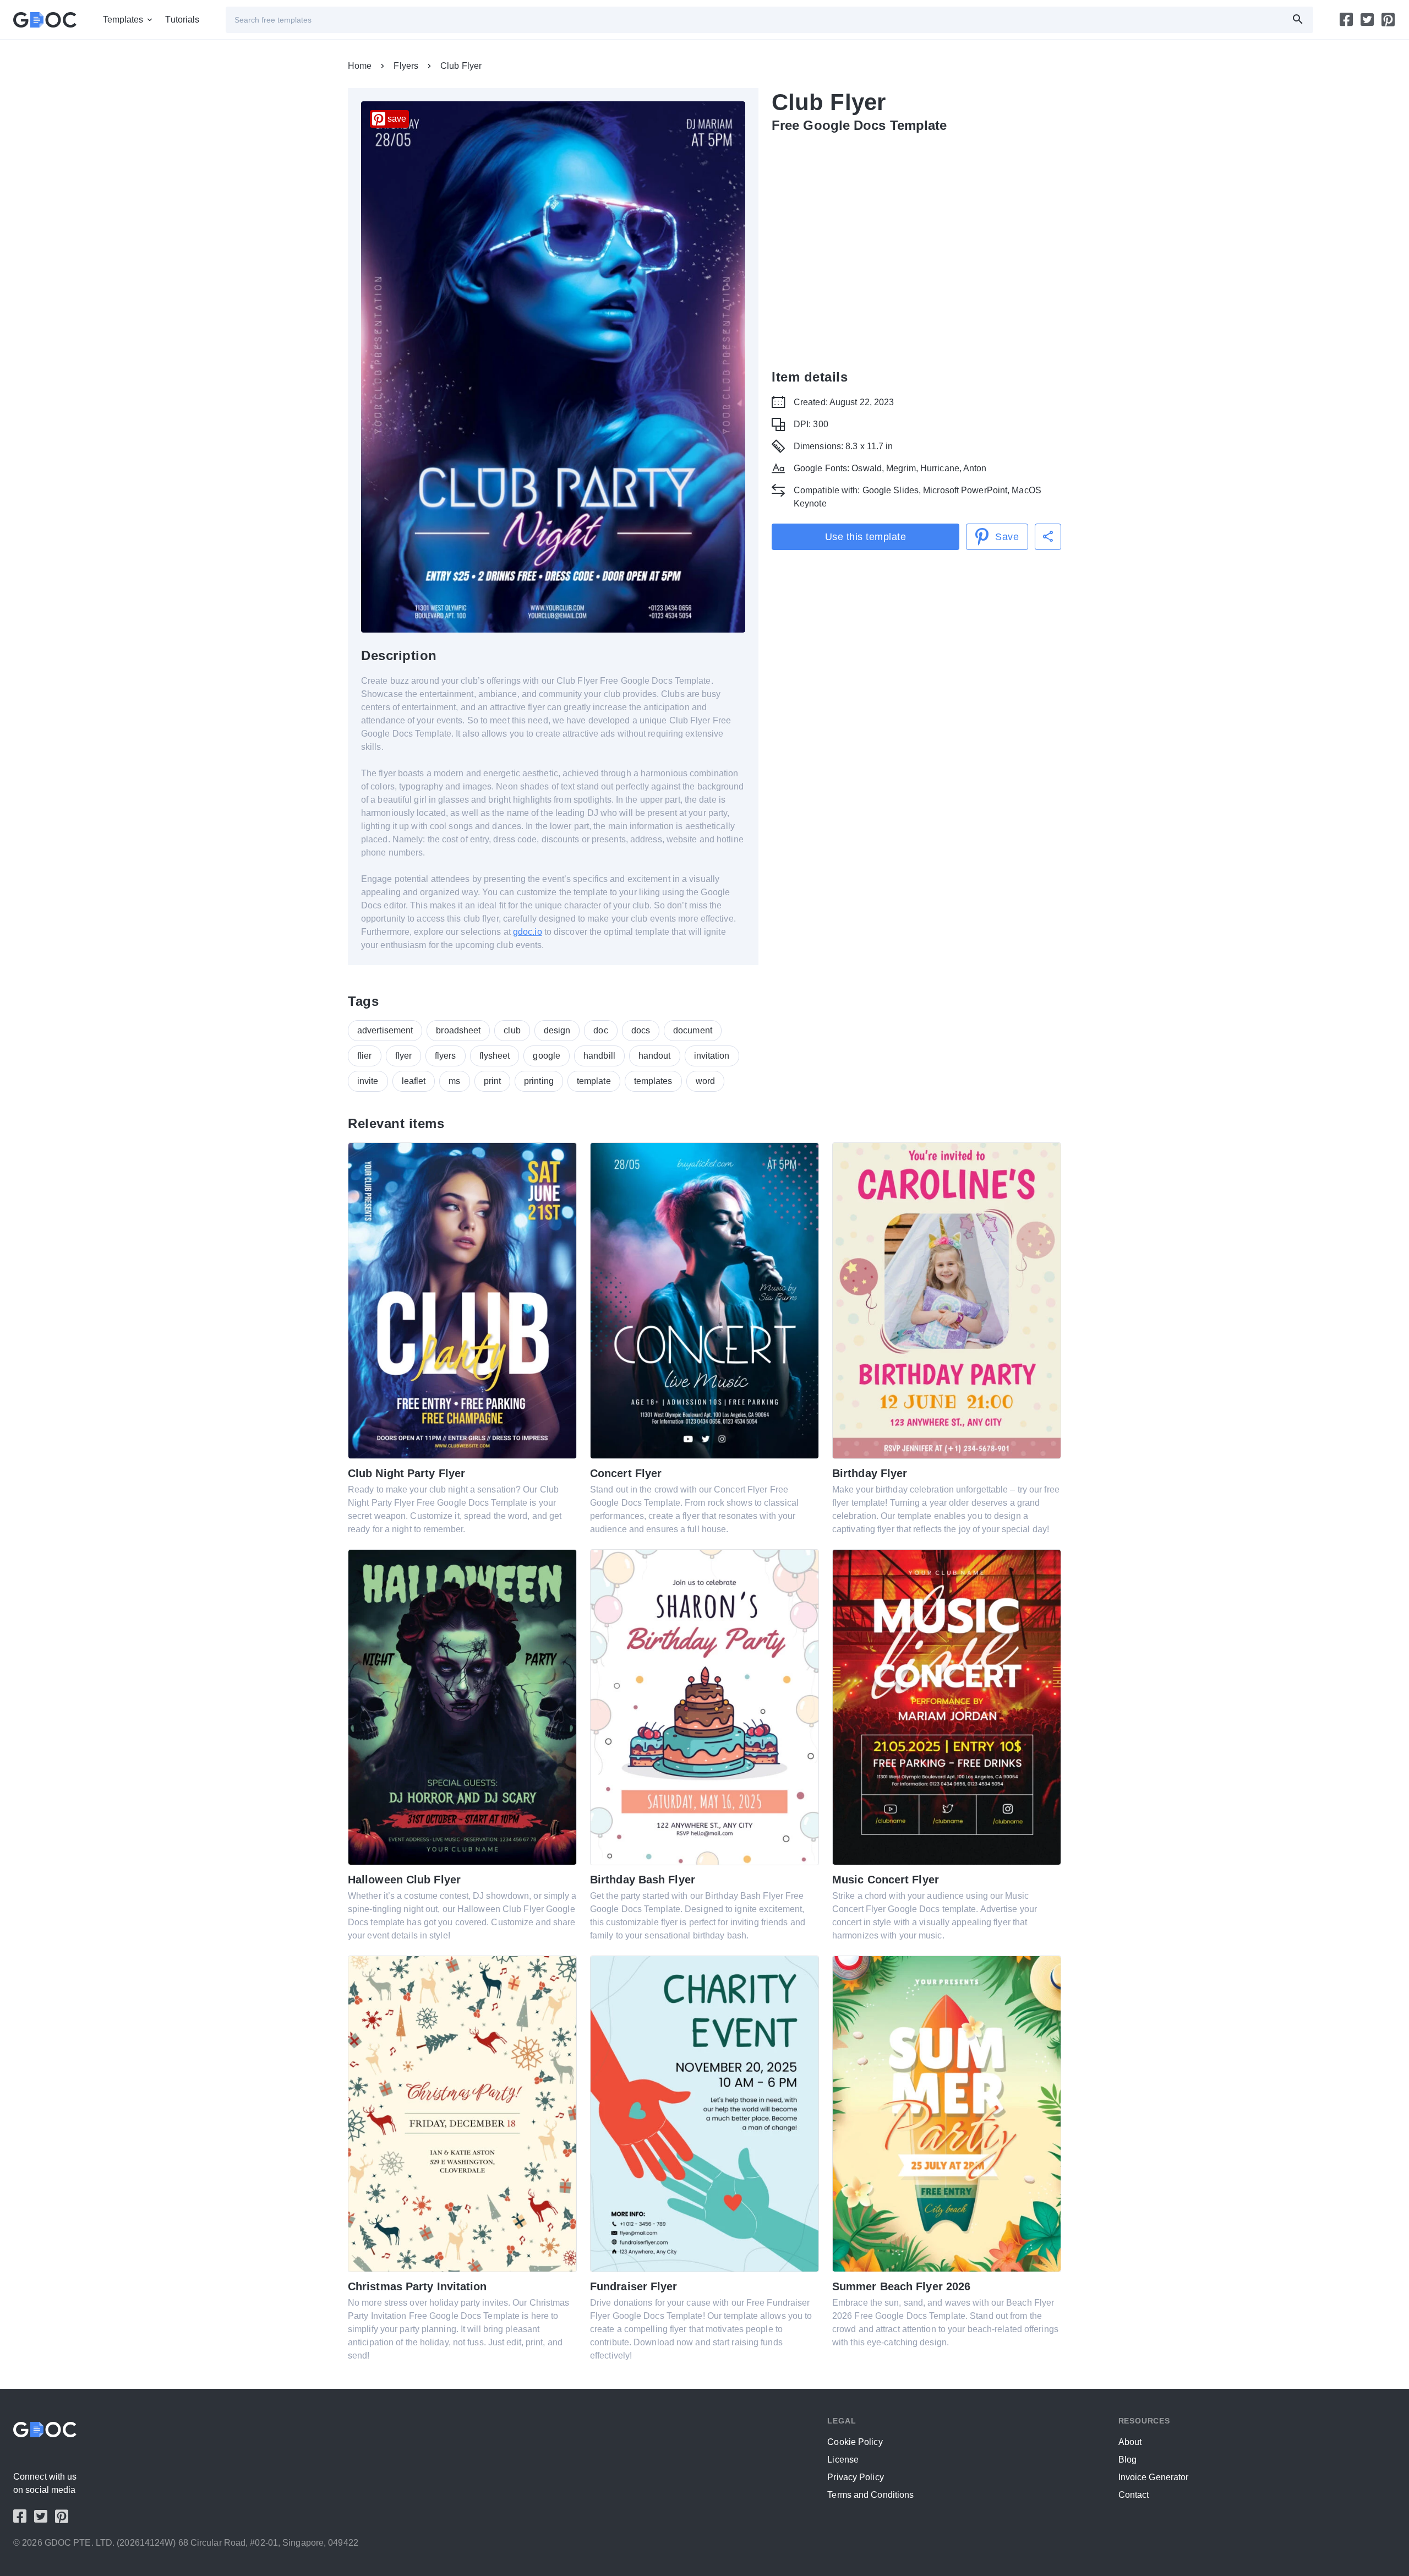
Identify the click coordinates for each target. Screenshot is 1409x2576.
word (705, 1081)
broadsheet (458, 1030)
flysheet (495, 1056)
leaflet (414, 1081)
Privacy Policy (855, 2477)
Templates (123, 20)
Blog (1127, 2460)
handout (655, 1056)
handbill (599, 1056)
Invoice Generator (1154, 2477)
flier (365, 1056)
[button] (1048, 537)
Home (360, 66)
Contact (1134, 2495)
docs (641, 1030)
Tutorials (182, 20)
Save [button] (1007, 537)
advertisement (385, 1030)
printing (539, 1081)
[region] (916, 249)
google (547, 1056)
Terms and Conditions (870, 2495)
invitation (712, 1056)
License (843, 2460)
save (397, 119)
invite (368, 1081)
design (557, 1030)
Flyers (406, 66)
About (1130, 2442)
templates (653, 1081)
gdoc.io (528, 932)
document (693, 1030)
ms (454, 1081)
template (594, 1081)
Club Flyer (461, 66)
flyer (404, 1056)
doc (600, 1030)
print (493, 1081)
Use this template (866, 537)
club (512, 1030)
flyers (446, 1056)
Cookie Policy (855, 2442)
